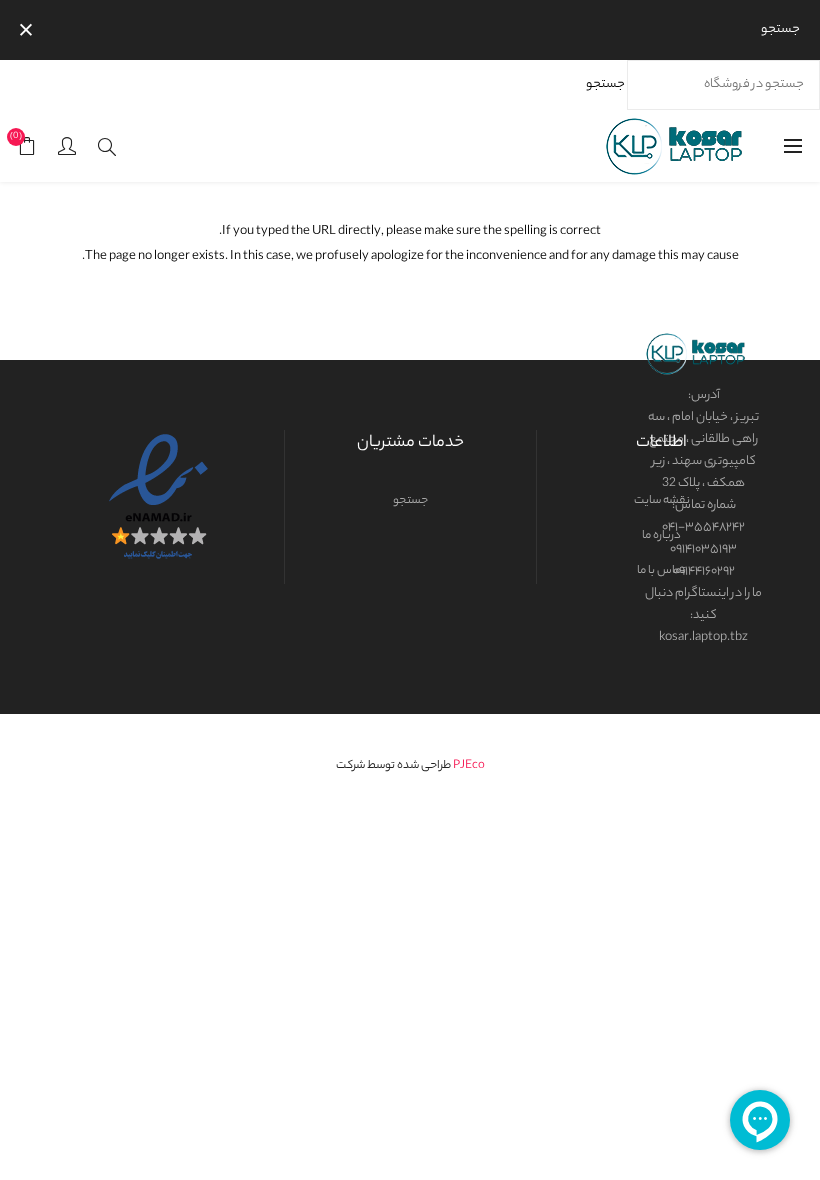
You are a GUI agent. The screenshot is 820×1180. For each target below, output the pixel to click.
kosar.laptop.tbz (703, 637)
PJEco (469, 766)
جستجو (605, 84)
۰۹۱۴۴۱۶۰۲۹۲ (704, 571)
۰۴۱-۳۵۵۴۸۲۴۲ (703, 527)
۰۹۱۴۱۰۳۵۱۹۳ (703, 549)
